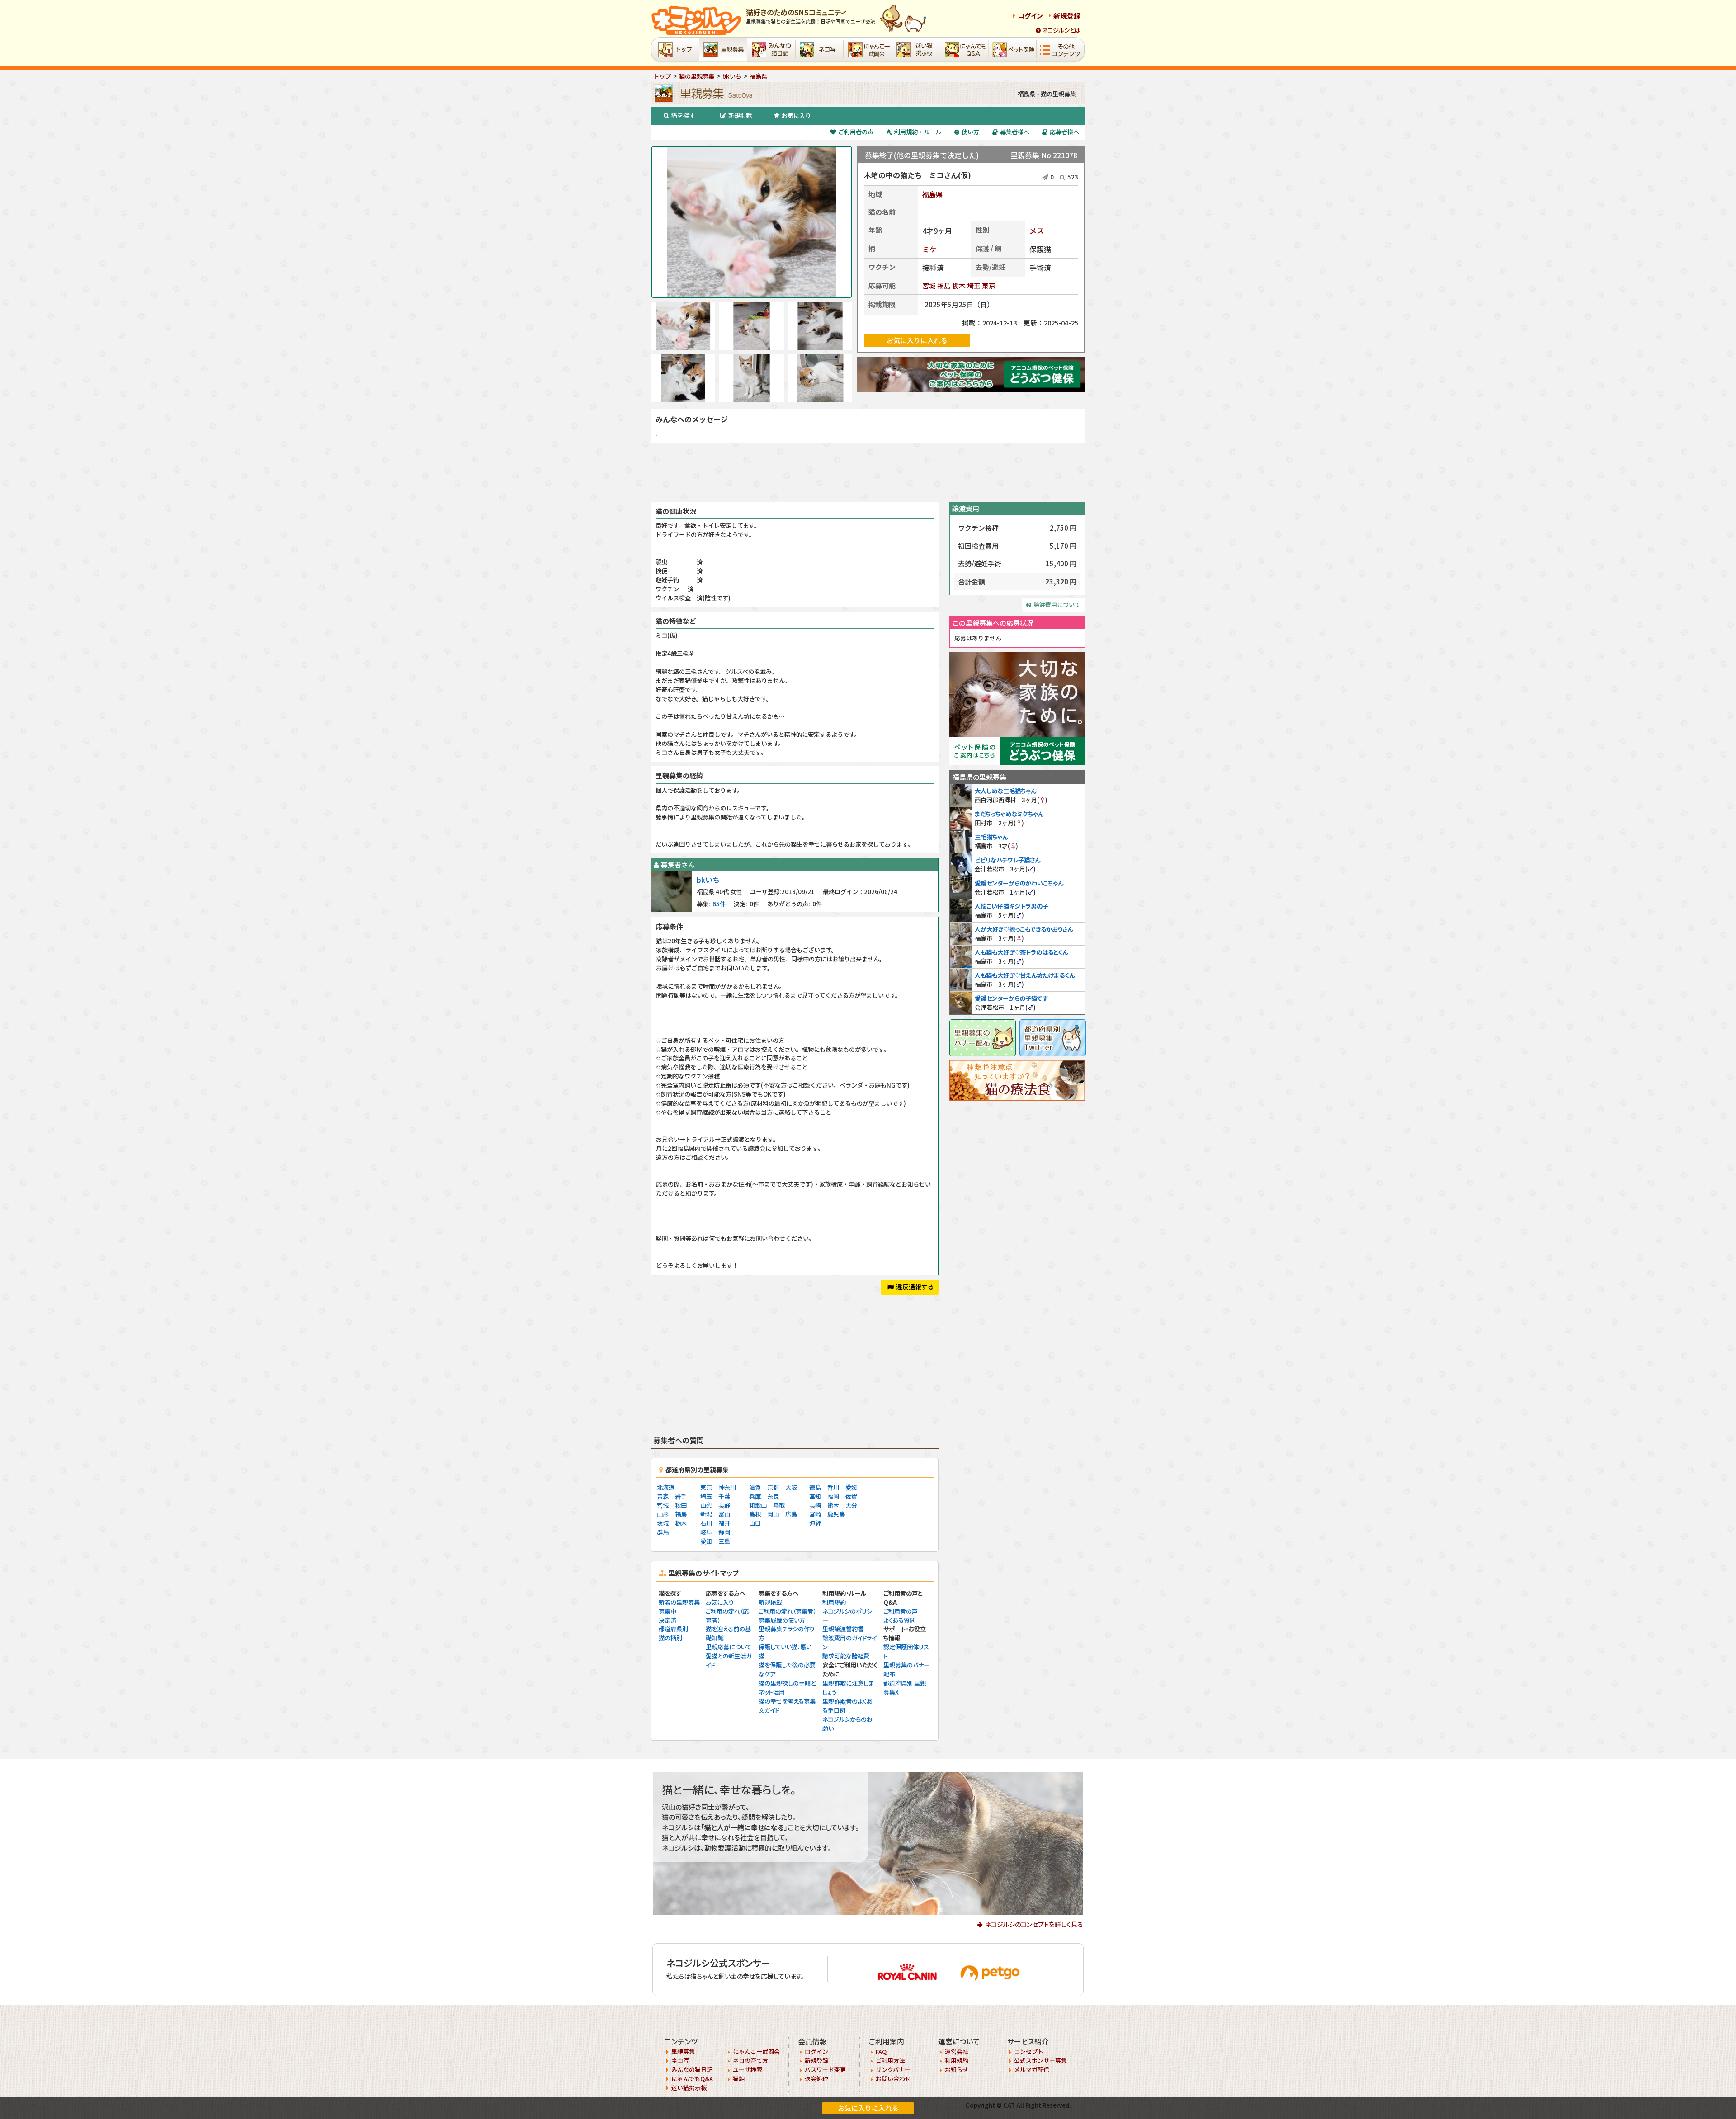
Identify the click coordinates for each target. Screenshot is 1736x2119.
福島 (944, 285)
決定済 (668, 1620)
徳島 (815, 1487)
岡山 (773, 1514)
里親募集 (683, 2051)
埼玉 (974, 285)
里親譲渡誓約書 (843, 1629)
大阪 (791, 1487)
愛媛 (851, 1487)
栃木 (959, 285)
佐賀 (851, 1496)
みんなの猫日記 (692, 2070)
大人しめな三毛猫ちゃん (1005, 791)
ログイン (1030, 16)
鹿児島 (836, 1514)
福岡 (833, 1496)
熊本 (833, 1505)
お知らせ (957, 2070)
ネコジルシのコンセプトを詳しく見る (1034, 1924)
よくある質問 (899, 1620)
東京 (989, 285)
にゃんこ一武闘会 (756, 2051)
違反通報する (915, 1286)
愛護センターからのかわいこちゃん (1019, 883)
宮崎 (815, 1514)
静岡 (724, 1532)
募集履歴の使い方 (782, 1620)
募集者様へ (1015, 132)
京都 (773, 1487)
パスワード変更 (825, 2070)
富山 (724, 1514)
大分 (851, 1505)
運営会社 (957, 2051)
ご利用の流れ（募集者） (787, 1611)
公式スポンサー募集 (1040, 2060)
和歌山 (758, 1505)
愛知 (706, 1541)
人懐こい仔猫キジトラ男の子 (1012, 906)
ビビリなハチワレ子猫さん (1007, 860)
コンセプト (1029, 2051)
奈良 (773, 1496)
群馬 (663, 1532)
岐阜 (706, 1532)
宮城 (929, 285)
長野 (724, 1505)
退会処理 (816, 2079)
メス (1037, 231)
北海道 (666, 1487)
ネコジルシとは (1061, 30)
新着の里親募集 (679, 1602)
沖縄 (815, 1523)
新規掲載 (740, 115)
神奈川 (727, 1487)
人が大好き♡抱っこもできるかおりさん (1024, 929)
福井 (724, 1523)
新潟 (706, 1514)
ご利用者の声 (856, 132)
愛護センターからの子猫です (1011, 998)
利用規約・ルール (918, 132)
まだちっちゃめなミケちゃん (1009, 814)
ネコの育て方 (750, 2060)
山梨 (706, 1505)
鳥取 (779, 1505)
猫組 (739, 2079)
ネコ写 (680, 2060)
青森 (663, 1496)
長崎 (815, 1505)
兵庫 (755, 1496)
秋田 (681, 1505)
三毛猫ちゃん (991, 837)
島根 (755, 1514)
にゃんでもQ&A (692, 2079)
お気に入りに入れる (868, 2108)
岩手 (681, 1496)
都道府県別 (673, 1629)
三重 (724, 1541)
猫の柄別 (670, 1638)
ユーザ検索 (748, 2070)
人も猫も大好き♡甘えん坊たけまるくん (1025, 975)
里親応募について (729, 1647)
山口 (755, 1523)
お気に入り (796, 115)
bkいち (708, 880)
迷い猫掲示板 (689, 2088)
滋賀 (755, 1487)
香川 (833, 1487)
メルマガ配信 (1032, 2070)
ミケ (929, 249)
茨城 (663, 1523)
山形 (663, 1514)
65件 (719, 904)
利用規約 (834, 1602)
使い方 (970, 132)
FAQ (881, 2051)
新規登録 (1067, 16)
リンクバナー (893, 2070)
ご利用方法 (890, 2060)
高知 (815, 1496)
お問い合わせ (893, 2079)
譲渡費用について (1057, 605)
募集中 (668, 1611)
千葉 (724, 1496)
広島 (791, 1514)
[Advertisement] (868, 472)
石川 (706, 1523)
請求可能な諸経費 (846, 1656)
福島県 (932, 194)
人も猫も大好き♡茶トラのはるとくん (1021, 952)
